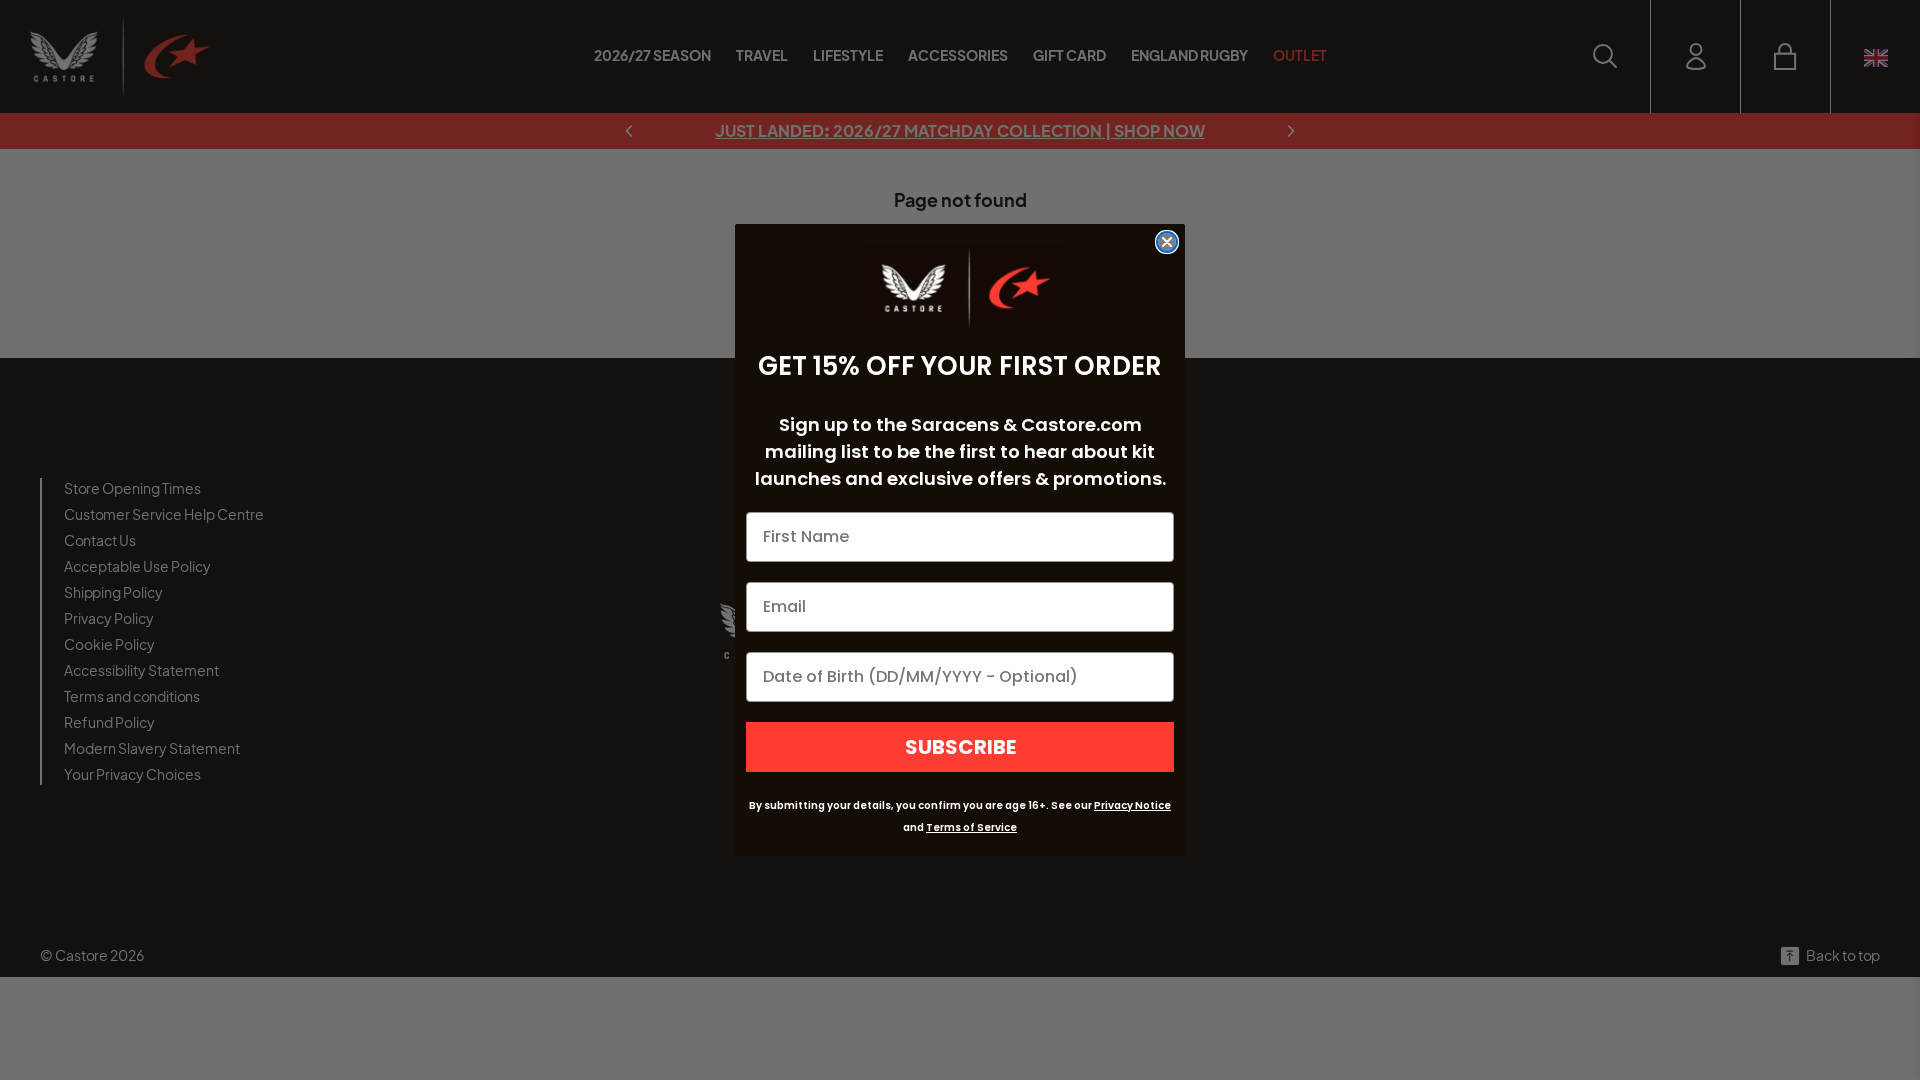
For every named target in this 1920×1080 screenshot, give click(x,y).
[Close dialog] (1167, 242)
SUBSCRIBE (960, 747)
